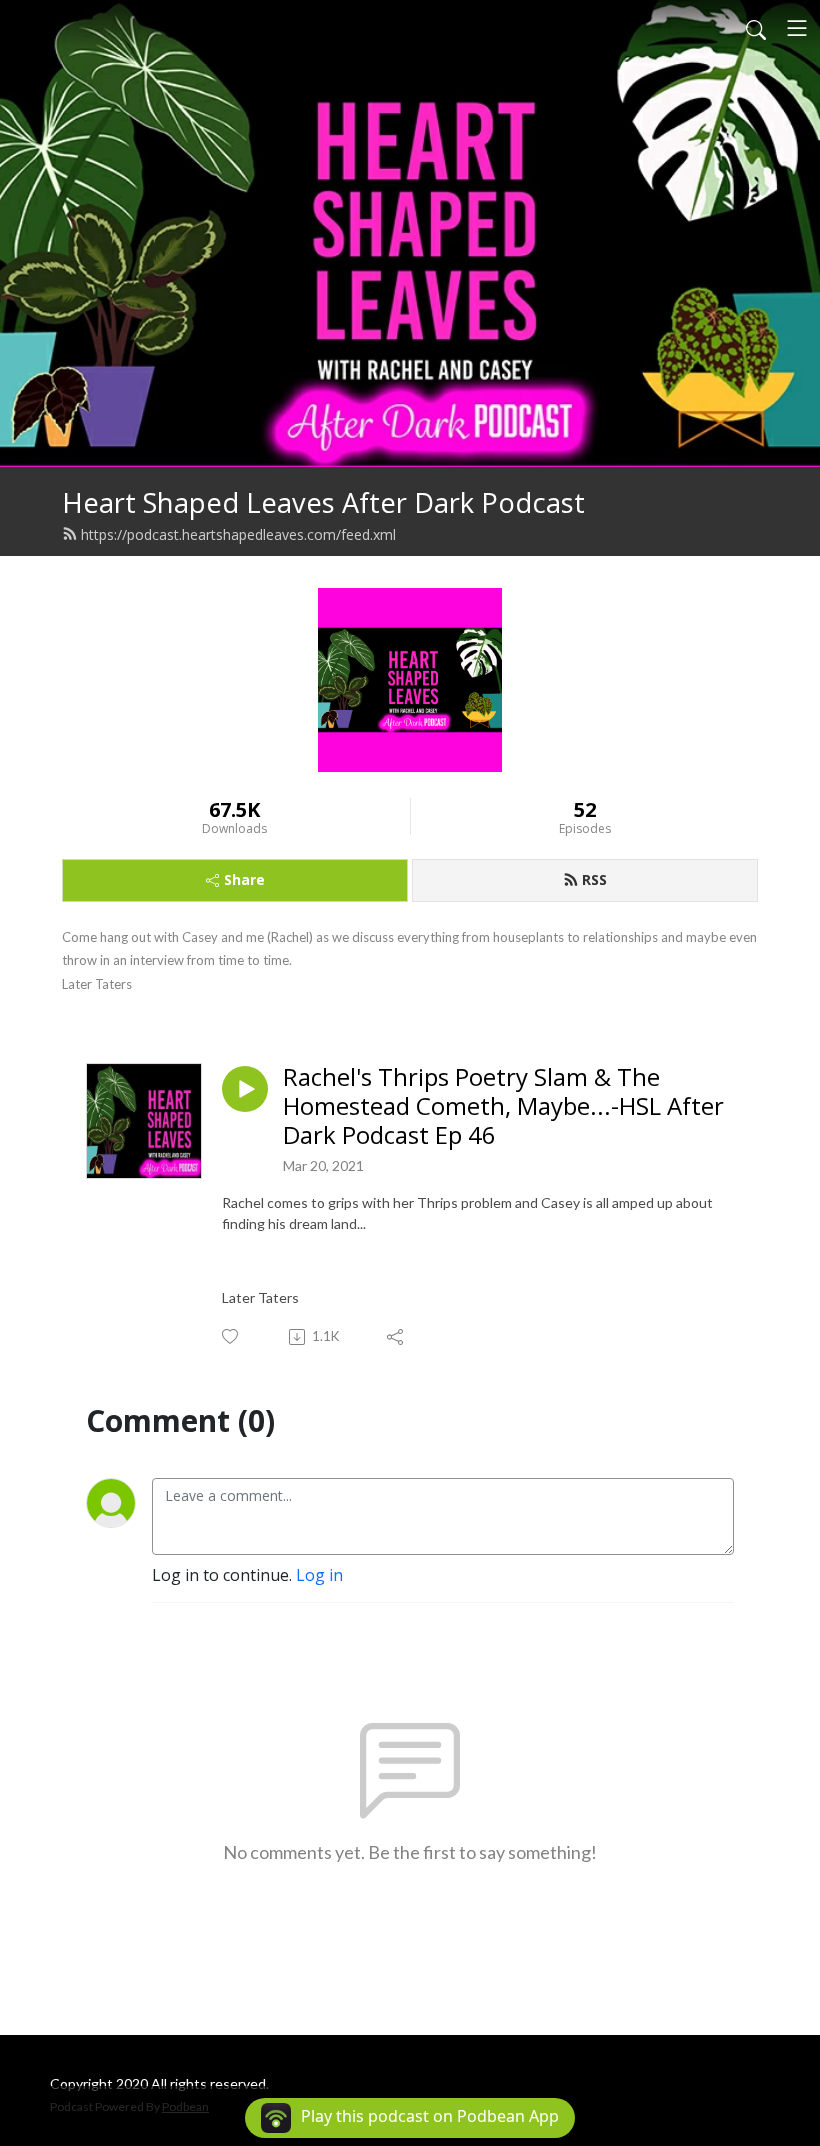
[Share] (396, 1337)
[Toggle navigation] (797, 28)
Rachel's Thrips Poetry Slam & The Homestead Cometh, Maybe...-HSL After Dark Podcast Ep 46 (503, 1106)
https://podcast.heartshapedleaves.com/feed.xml (238, 534)
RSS (594, 879)
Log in (319, 1575)
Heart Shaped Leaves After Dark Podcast (323, 502)
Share (244, 879)
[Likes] (231, 1336)
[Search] (756, 28)
